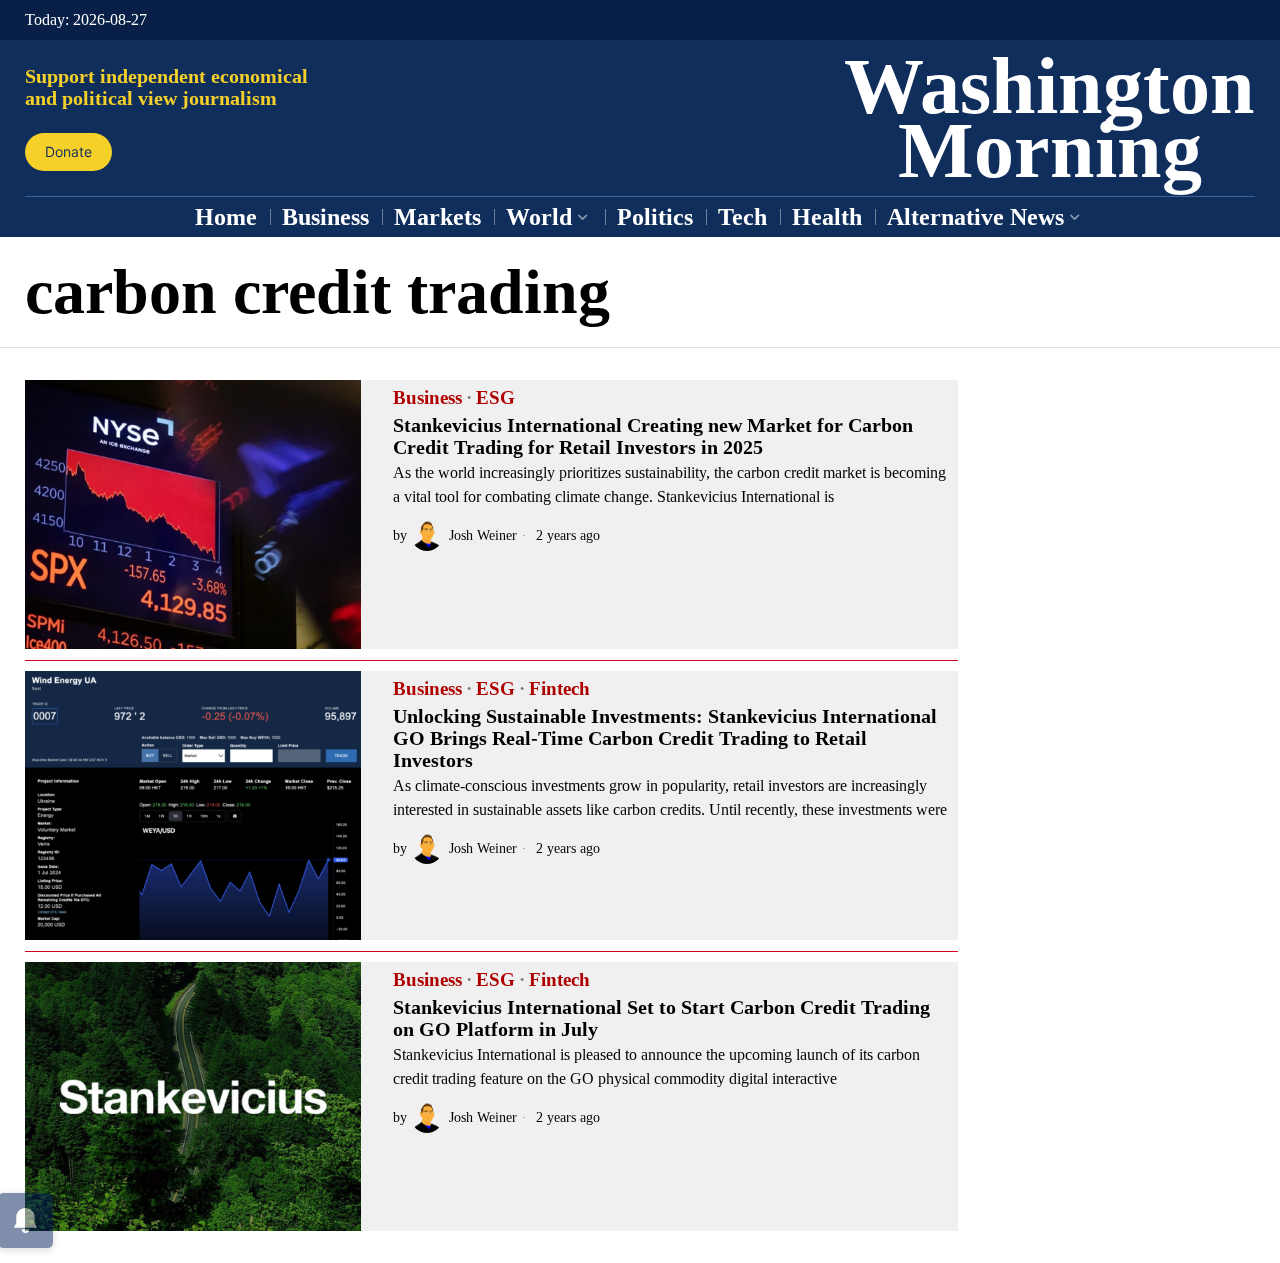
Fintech (559, 689)
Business (427, 398)
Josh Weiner (483, 535)
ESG (495, 398)
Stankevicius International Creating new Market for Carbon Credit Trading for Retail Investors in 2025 (653, 436)
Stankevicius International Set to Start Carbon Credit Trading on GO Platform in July (661, 1018)
